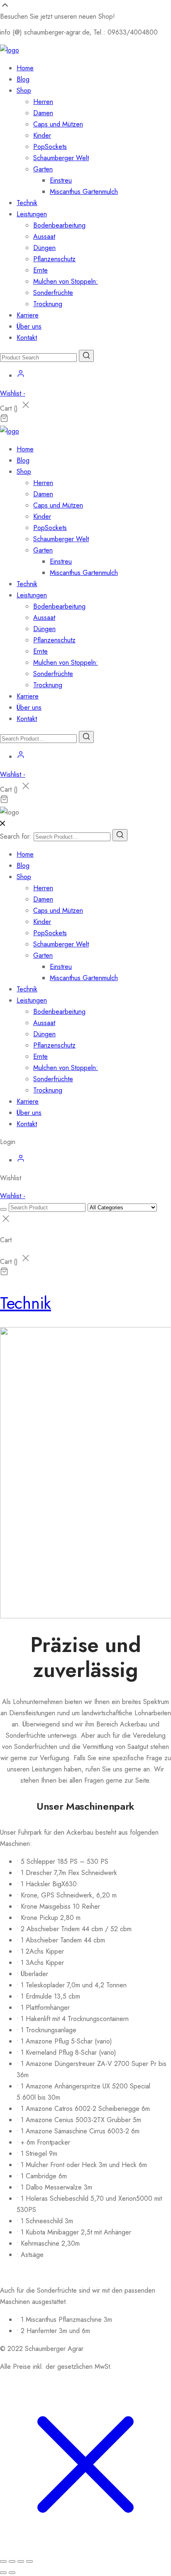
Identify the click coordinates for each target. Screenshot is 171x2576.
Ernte (40, 270)
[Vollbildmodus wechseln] (12, 2561)
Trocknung (48, 304)
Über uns (29, 326)
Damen (43, 113)
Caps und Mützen (58, 124)
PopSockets (50, 147)
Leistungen (32, 214)
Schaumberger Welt (61, 158)
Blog (23, 79)
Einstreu (61, 180)
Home (25, 68)
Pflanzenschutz (54, 259)
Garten (43, 169)
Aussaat (44, 237)
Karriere (28, 315)
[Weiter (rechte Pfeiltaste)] (12, 2573)
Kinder (42, 135)
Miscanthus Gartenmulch (84, 192)
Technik (27, 203)
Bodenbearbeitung (59, 225)
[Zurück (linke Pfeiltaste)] (3, 2573)
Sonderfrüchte (53, 293)
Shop (24, 90)
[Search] (120, 835)
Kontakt (27, 338)
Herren (43, 102)
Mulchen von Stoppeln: (66, 281)
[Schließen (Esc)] (29, 2561)
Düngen (44, 248)
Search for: (16, 836)
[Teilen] (21, 2561)
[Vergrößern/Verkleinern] (3, 2561)
